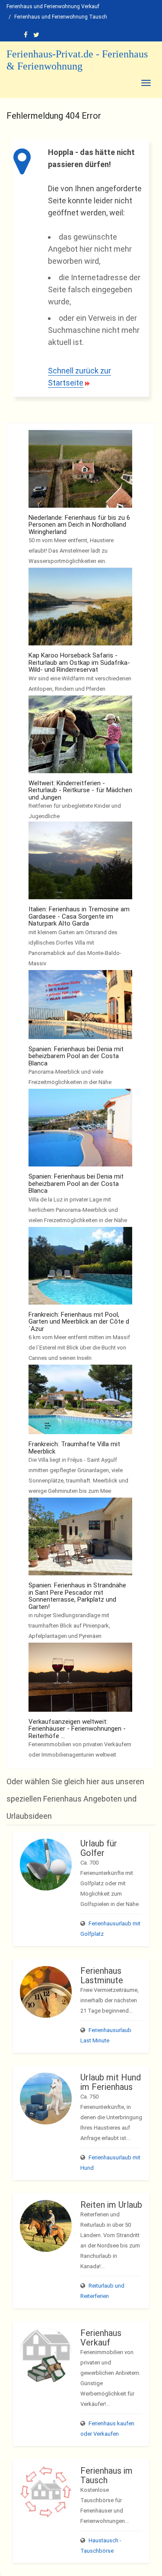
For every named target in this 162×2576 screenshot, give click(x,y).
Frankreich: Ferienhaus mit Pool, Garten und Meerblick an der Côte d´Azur (79, 1322)
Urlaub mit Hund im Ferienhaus (111, 2082)
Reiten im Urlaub (111, 2205)
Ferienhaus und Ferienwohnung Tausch (61, 17)
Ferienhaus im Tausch (106, 2475)
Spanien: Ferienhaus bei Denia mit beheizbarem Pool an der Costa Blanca (76, 1056)
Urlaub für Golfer (99, 1848)
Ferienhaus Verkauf (101, 2338)
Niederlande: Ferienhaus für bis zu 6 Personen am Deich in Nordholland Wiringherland (79, 525)
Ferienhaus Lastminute (102, 1975)
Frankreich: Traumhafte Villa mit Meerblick (74, 1448)
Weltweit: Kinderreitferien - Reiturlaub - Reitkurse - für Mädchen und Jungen (80, 790)
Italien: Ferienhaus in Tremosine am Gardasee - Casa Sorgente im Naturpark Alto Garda (79, 916)
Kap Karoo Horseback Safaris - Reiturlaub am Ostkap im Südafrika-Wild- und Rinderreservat (79, 662)
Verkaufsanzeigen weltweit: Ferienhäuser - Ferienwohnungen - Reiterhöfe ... (77, 1729)
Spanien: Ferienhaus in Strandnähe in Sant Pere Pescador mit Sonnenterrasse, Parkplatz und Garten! (77, 1596)
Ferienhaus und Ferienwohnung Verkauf (53, 6)
